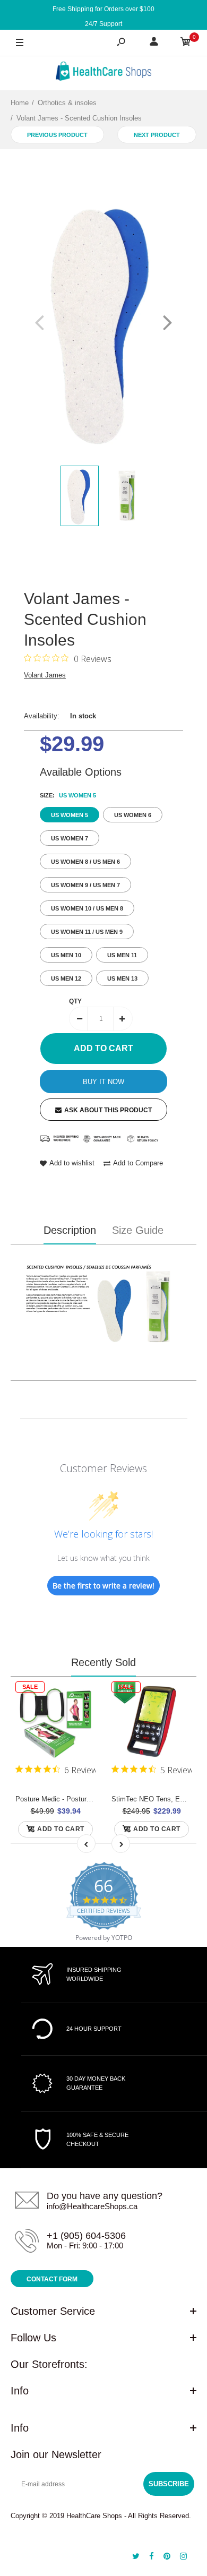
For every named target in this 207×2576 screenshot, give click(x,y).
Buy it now (103, 1082)
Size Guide (138, 1230)
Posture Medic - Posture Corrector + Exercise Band (95, 1799)
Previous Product (57, 135)
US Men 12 (66, 978)
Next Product (157, 135)
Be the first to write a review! (103, 1586)
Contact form (52, 2279)
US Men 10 (66, 955)
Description (70, 1230)
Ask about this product (108, 1110)
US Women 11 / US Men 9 (87, 932)
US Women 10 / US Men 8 (87, 908)
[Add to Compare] (81, 1718)
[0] (186, 43)
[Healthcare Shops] (103, 73)
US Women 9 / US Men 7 (85, 885)
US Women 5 (70, 815)
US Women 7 (70, 838)
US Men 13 (122, 978)
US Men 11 (122, 955)
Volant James (45, 675)
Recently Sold (103, 1662)
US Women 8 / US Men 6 (85, 862)
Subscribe (169, 2484)
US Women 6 (133, 815)
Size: (68, 795)
